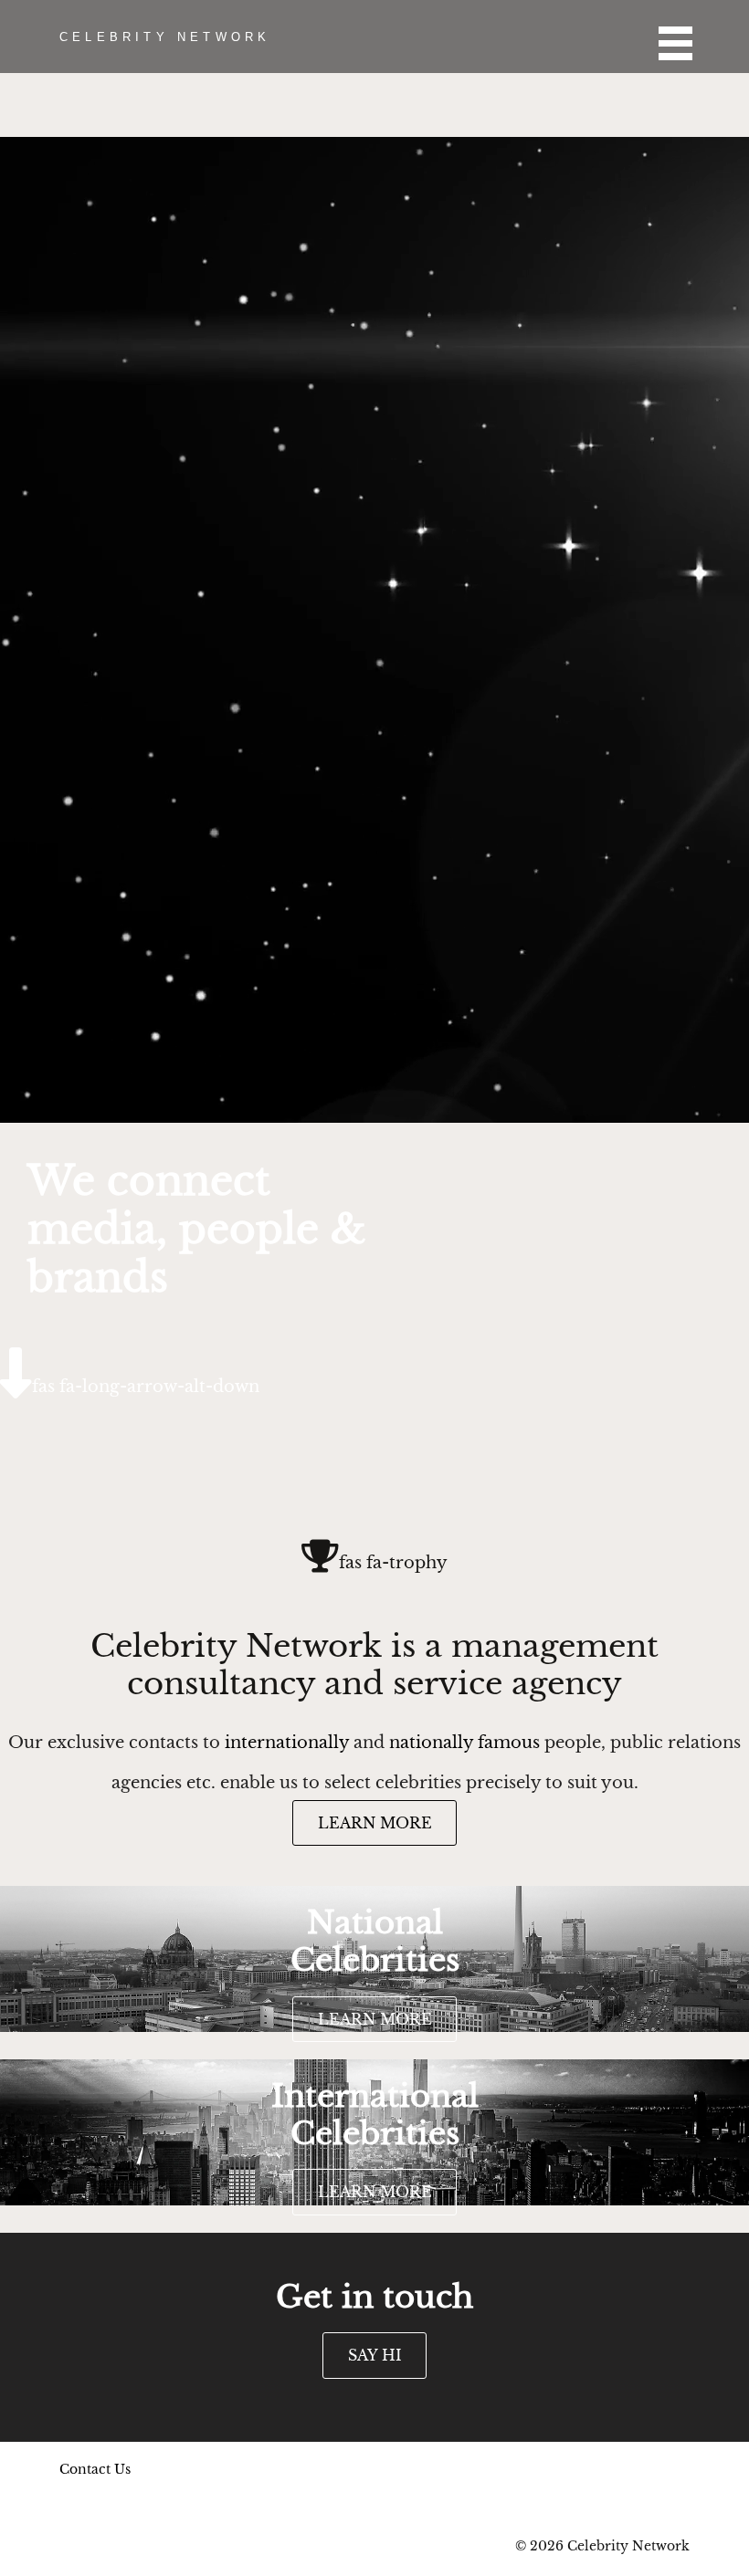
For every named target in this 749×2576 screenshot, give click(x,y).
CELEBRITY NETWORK (165, 37)
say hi (375, 2355)
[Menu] (665, 37)
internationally (287, 1743)
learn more (375, 1823)
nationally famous (464, 1743)
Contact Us (95, 2469)
